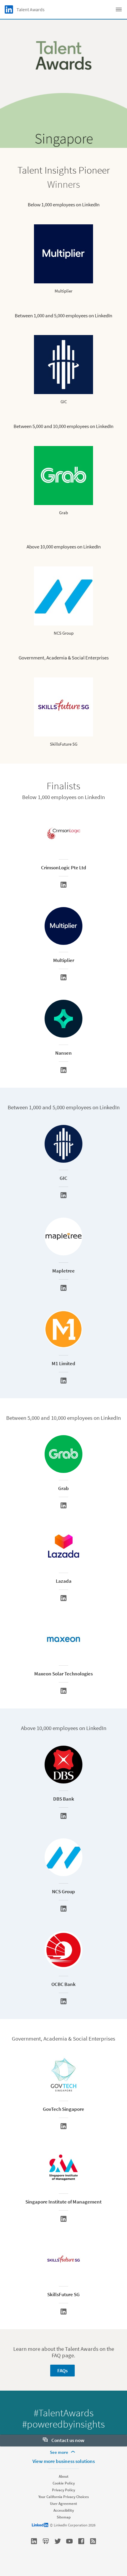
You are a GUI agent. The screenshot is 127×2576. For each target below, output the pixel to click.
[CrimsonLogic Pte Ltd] (63, 885)
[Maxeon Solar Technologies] (63, 1691)
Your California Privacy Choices (64, 2497)
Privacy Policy (63, 2490)
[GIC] (63, 1195)
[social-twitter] (58, 2541)
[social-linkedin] (34, 2541)
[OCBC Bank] (63, 2001)
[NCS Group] (63, 1909)
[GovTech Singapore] (63, 2126)
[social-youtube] (69, 2541)
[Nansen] (63, 1070)
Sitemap (64, 2517)
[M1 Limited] (63, 1381)
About (64, 2476)
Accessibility (64, 2510)
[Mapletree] (63, 1288)
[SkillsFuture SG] (63, 2312)
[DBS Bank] (63, 1816)
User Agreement (63, 2504)
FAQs (62, 2371)
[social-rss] (93, 2541)
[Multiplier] (63, 977)
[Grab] (63, 1505)
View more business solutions (64, 2461)
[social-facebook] (81, 2541)
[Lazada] (63, 1598)
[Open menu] (119, 9)
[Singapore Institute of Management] (63, 2219)
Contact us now (67, 2440)
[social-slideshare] (46, 2541)
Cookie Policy (64, 2483)
